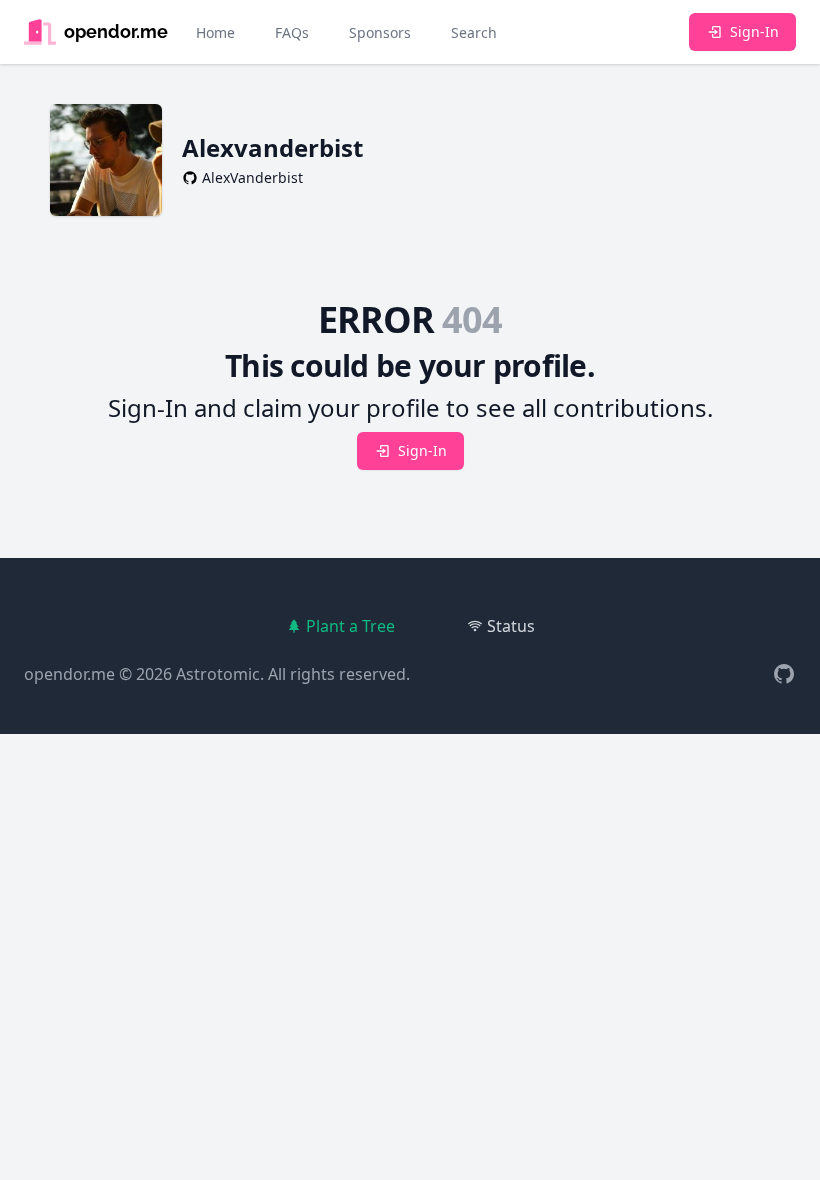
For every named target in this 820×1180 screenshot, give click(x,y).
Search (474, 32)
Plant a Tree (350, 626)
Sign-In (754, 31)
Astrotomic (218, 674)
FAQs (292, 32)
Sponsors (380, 32)
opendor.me (69, 674)
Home (215, 32)
